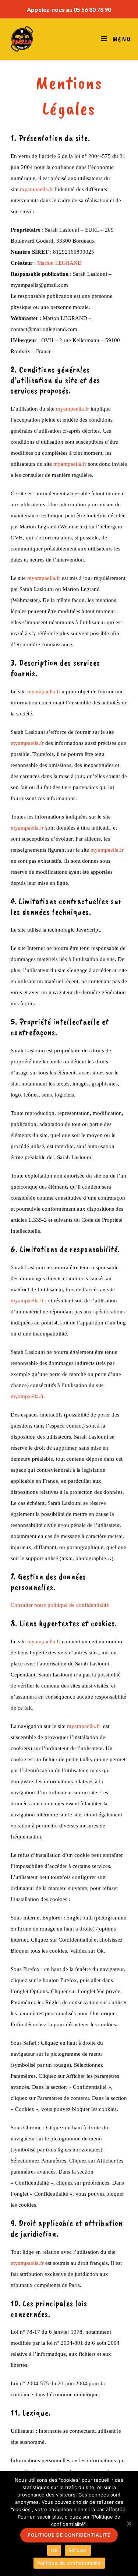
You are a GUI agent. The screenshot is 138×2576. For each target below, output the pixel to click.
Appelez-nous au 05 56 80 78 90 (69, 9)
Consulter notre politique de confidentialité (60, 1605)
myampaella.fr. (28, 1396)
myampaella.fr (36, 189)
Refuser (78, 2550)
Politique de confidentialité (69, 2535)
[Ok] (129, 2523)
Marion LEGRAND (59, 263)
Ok (54, 2550)
